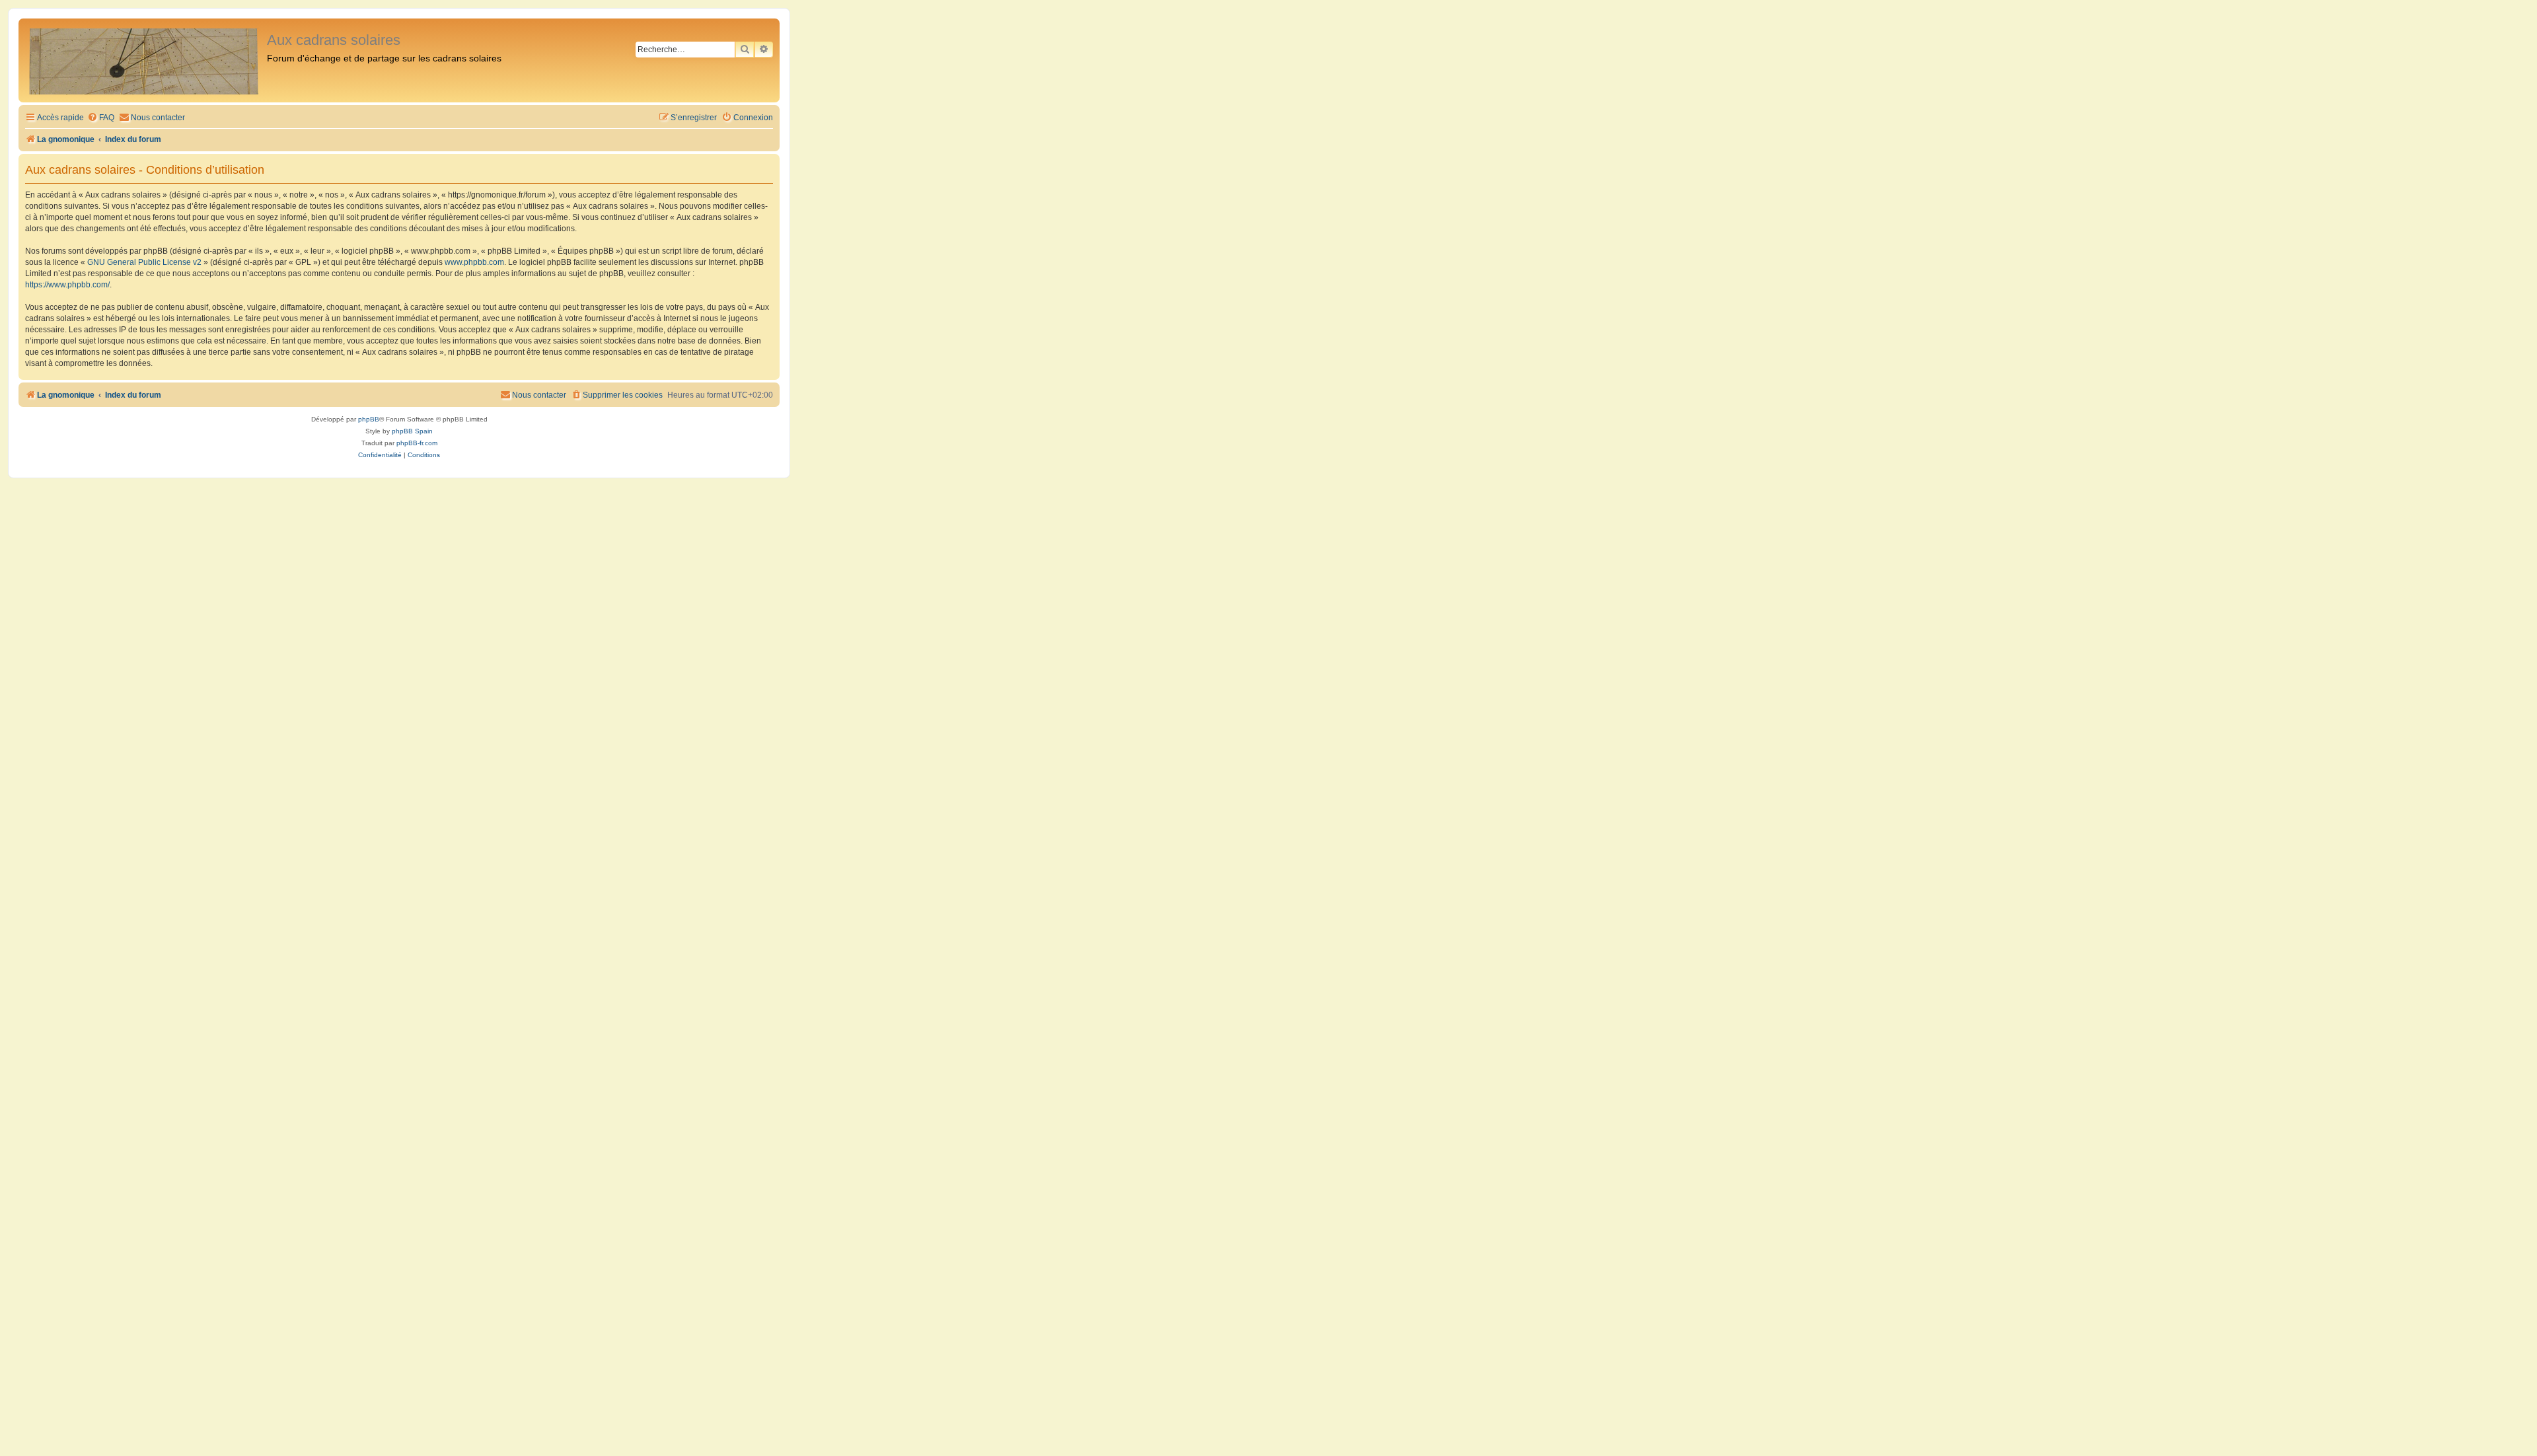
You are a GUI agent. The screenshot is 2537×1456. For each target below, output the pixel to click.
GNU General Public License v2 (144, 262)
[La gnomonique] (144, 60)
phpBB (369, 419)
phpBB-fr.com (417, 443)
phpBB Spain (412, 431)
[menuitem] (101, 118)
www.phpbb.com (474, 262)
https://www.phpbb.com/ (67, 285)
